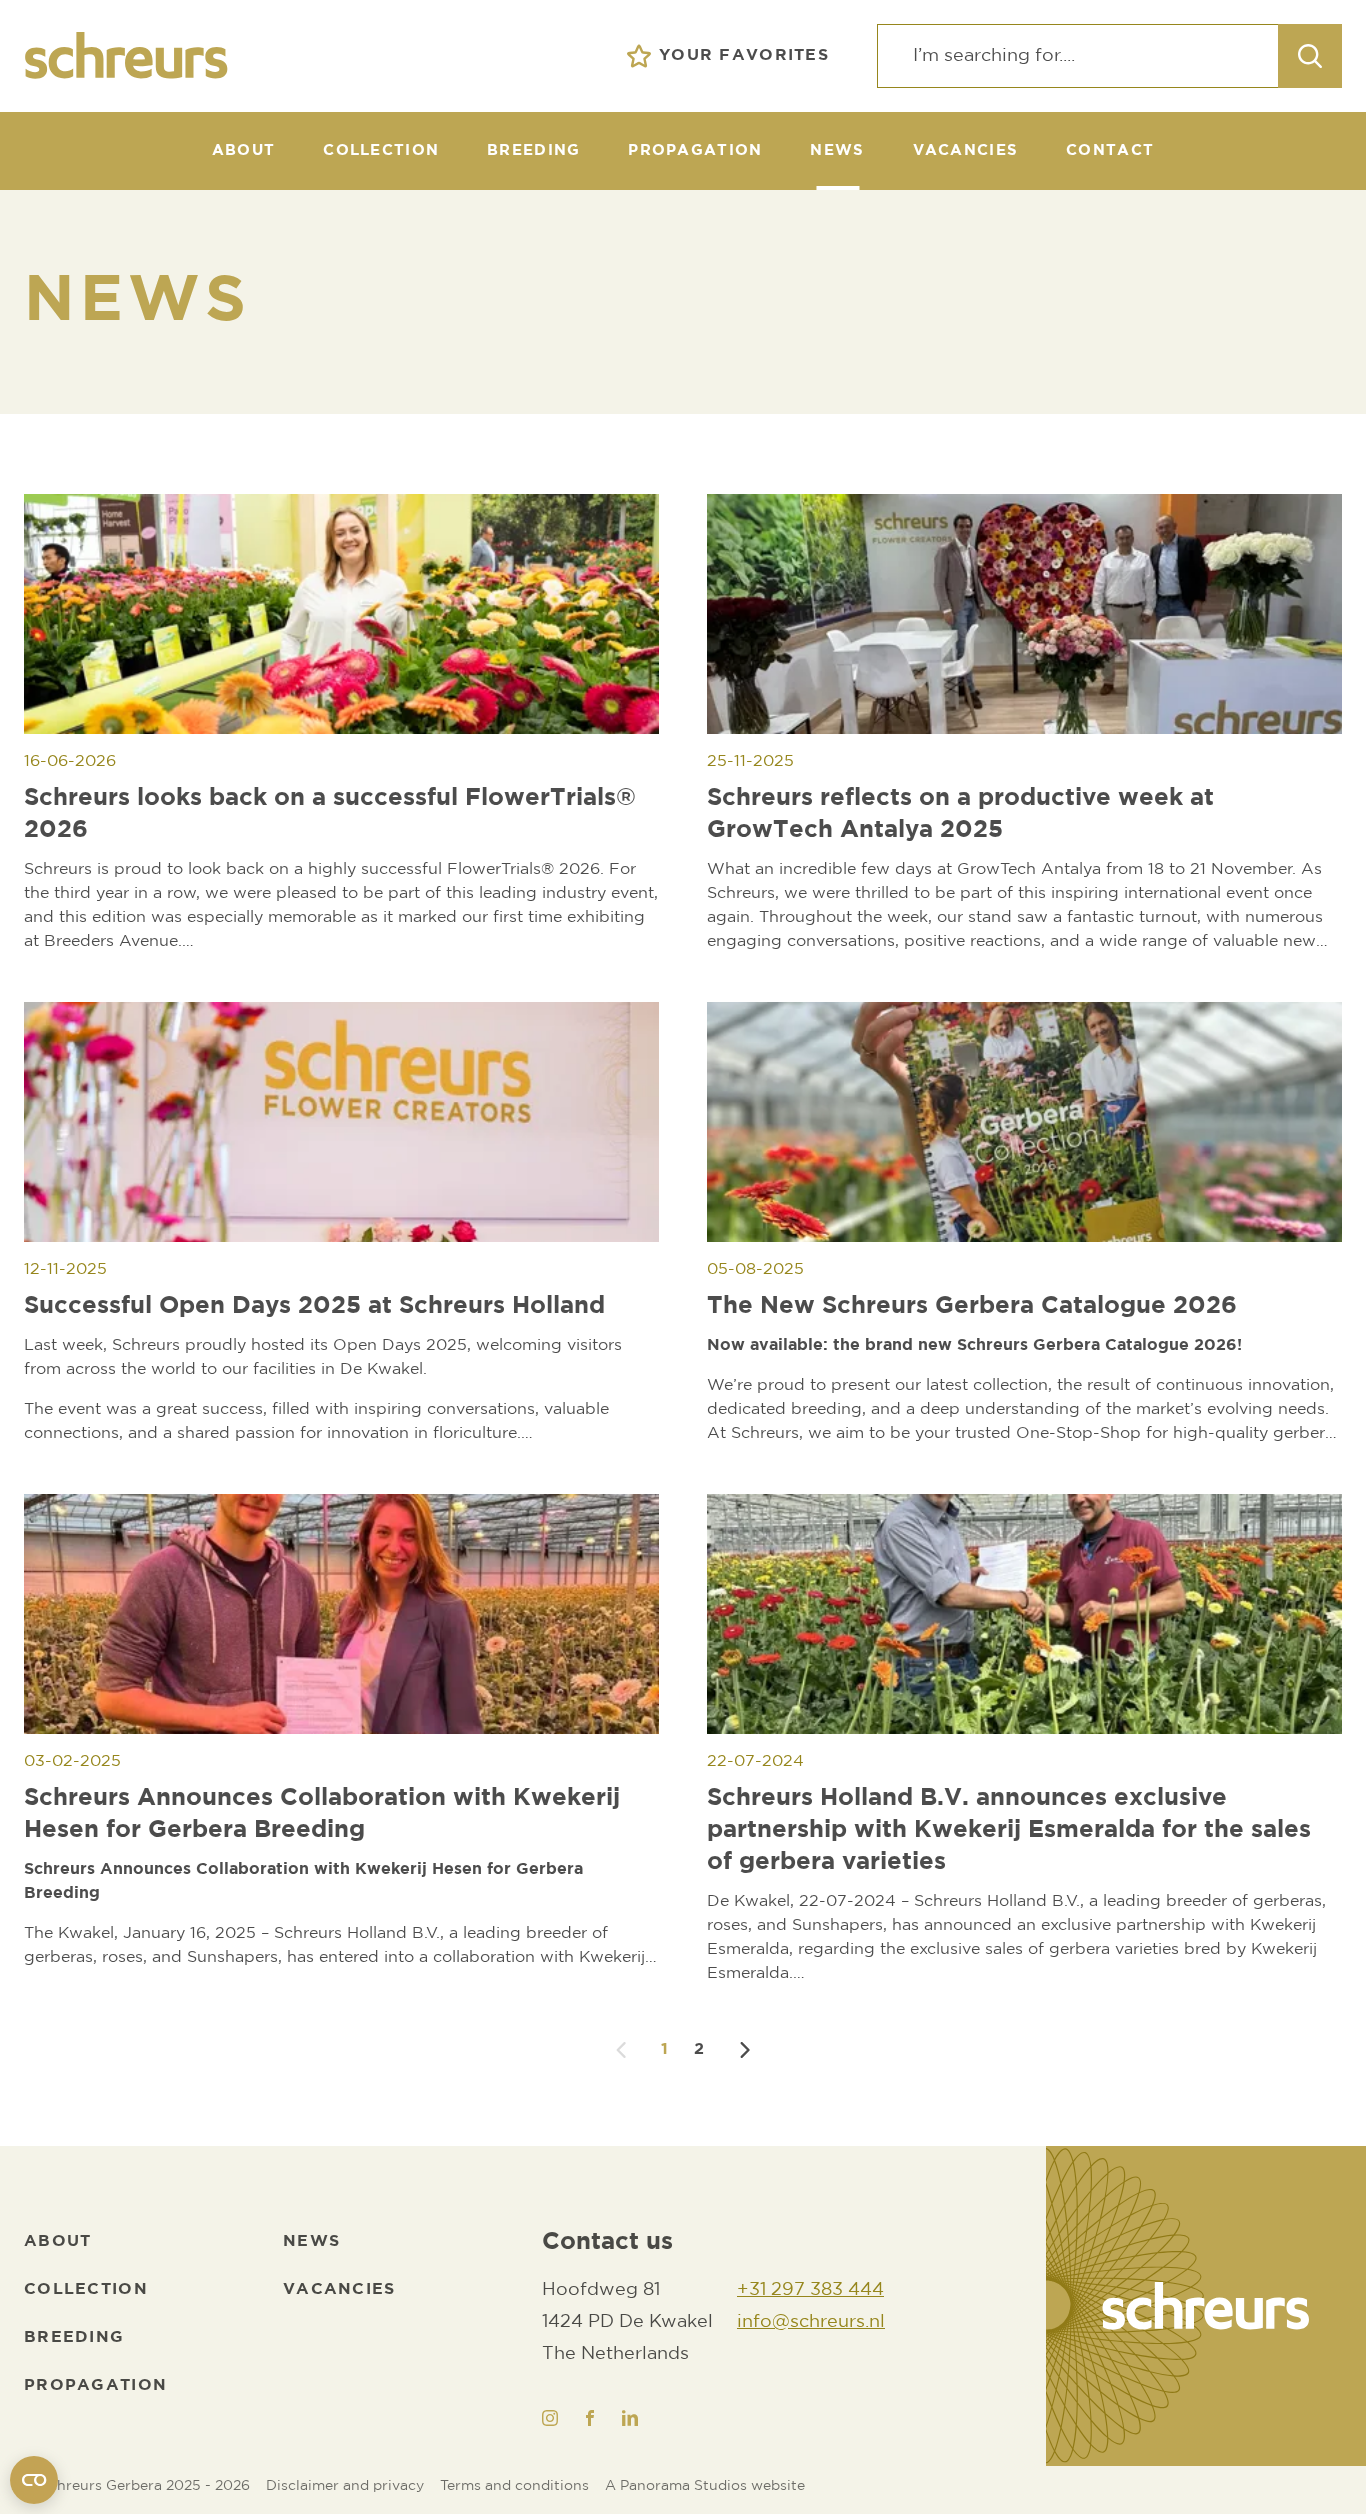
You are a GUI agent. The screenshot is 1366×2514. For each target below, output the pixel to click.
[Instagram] (550, 2418)
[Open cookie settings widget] (34, 2480)
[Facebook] (590, 2418)
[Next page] (745, 2050)
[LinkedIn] (630, 2418)
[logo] (1206, 2306)
